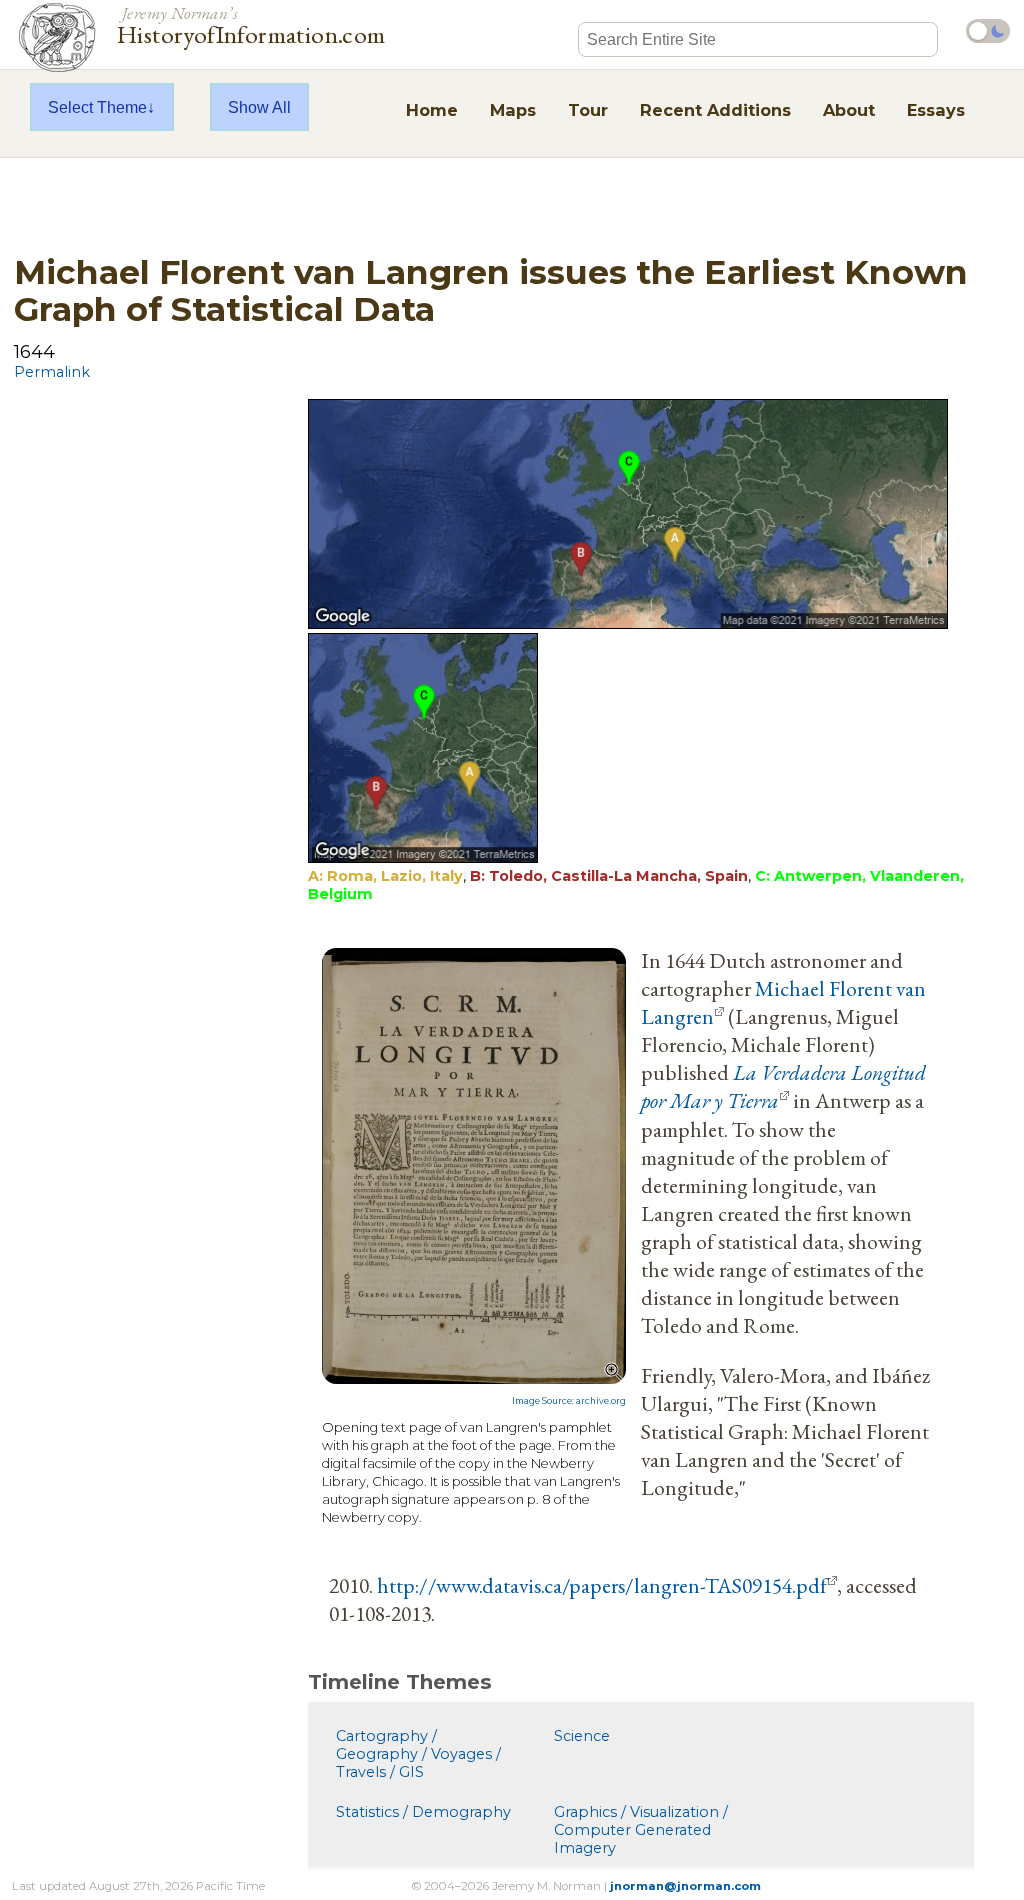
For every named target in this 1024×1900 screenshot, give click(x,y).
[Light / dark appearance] (988, 31)
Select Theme (97, 107)
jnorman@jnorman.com (685, 1886)
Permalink (52, 372)
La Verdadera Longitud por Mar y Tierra (783, 1086)
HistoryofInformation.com (251, 24)
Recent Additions (715, 110)
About (849, 110)
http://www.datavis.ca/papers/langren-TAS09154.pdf (602, 1585)
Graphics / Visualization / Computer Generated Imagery (641, 1830)
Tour (588, 110)
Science (582, 1736)
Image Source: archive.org (569, 1401)
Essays (936, 110)
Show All (259, 107)
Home (432, 110)
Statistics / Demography (423, 1812)
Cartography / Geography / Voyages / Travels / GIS (418, 1754)
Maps (513, 110)
